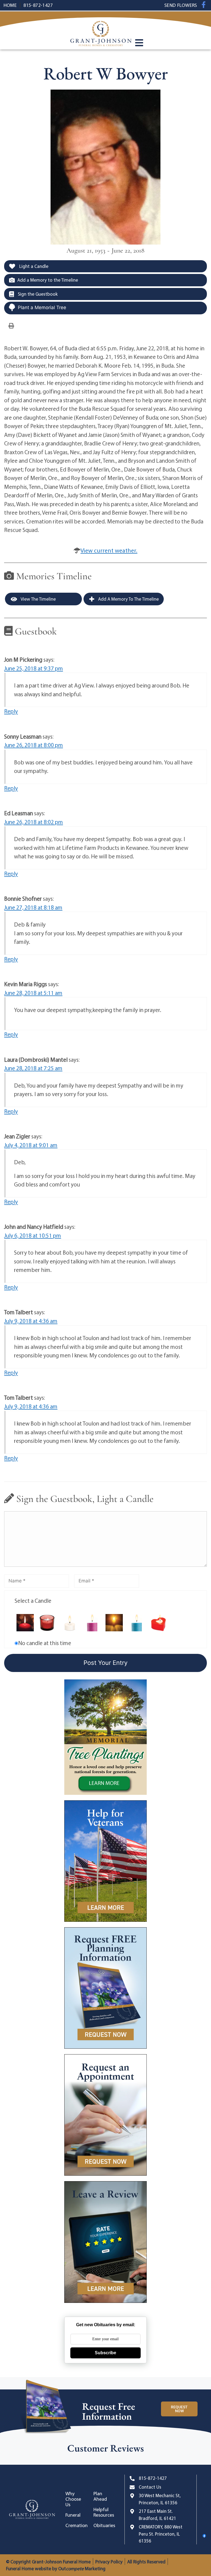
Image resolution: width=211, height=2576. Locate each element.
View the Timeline (38, 599)
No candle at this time (45, 1643)
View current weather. (109, 550)
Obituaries (104, 2525)
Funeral (73, 2515)
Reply (11, 711)
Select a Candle (33, 1601)
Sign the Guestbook (37, 294)
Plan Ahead (100, 2496)
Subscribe (105, 2353)
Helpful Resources (104, 2512)
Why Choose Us (73, 2499)
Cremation (76, 2525)
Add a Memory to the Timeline (48, 280)
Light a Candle (33, 266)
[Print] (11, 325)
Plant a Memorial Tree (42, 307)
